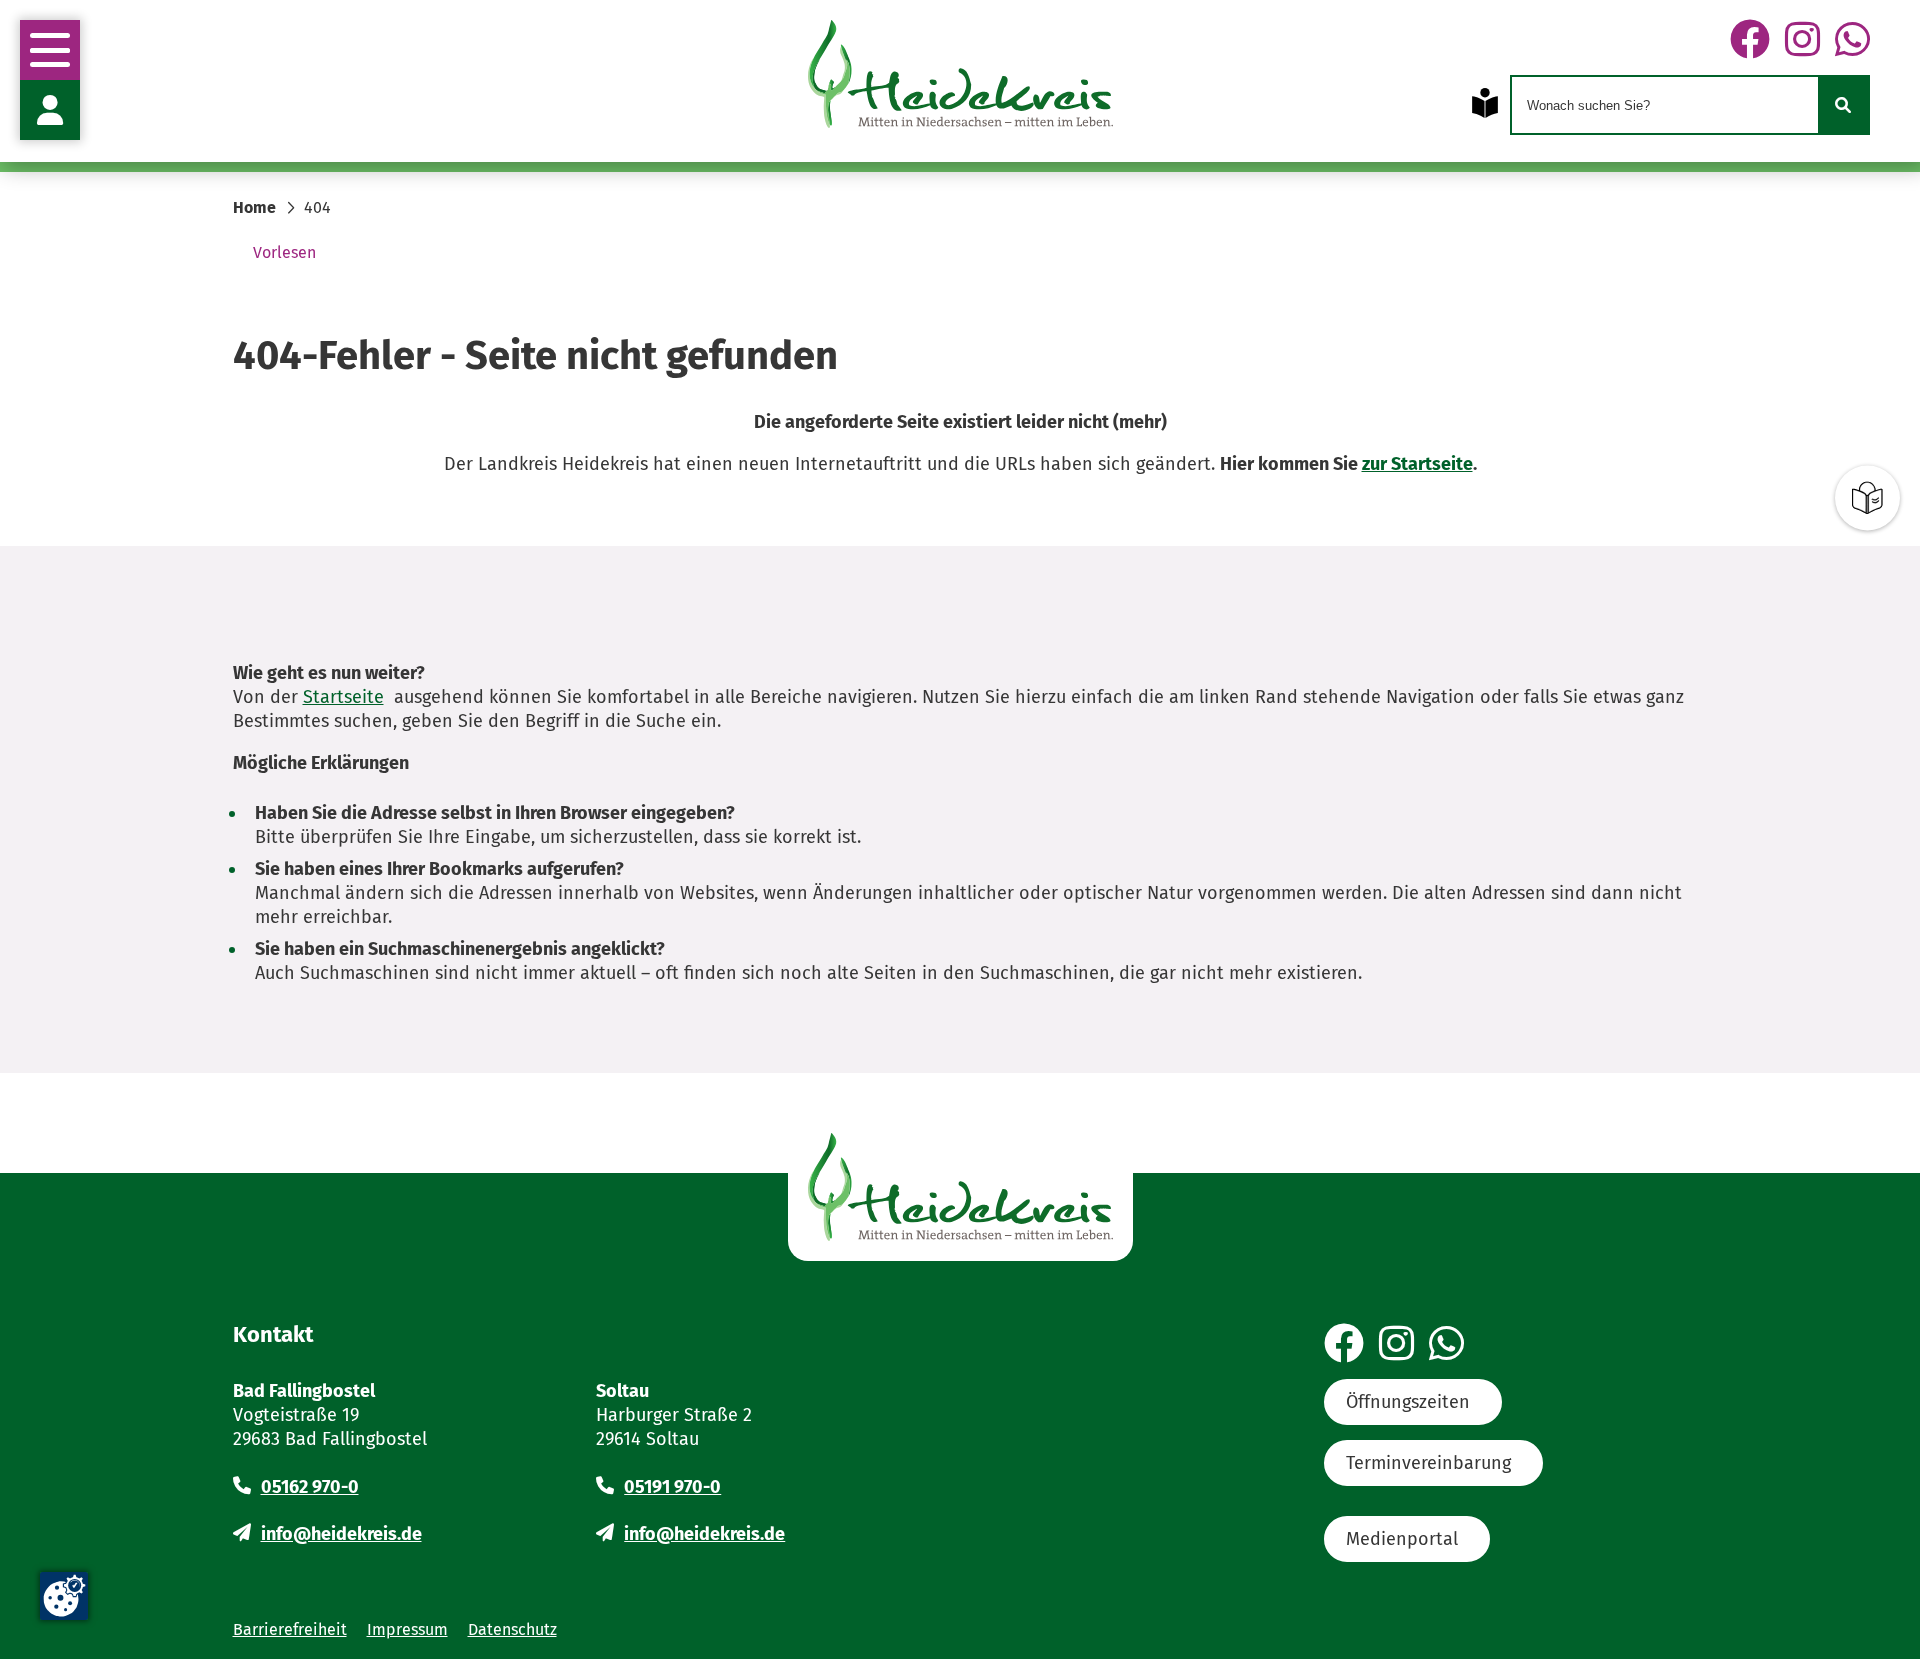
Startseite (343, 697)
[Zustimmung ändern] (64, 1596)
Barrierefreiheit (290, 1629)
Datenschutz (512, 1629)
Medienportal (1402, 1539)
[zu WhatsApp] (1852, 41)
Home (254, 207)
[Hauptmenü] (50, 50)
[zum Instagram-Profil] (1802, 41)
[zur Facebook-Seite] (1750, 41)
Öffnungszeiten (1408, 1402)
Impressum (407, 1629)
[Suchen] (1843, 105)
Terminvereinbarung (1428, 1463)
